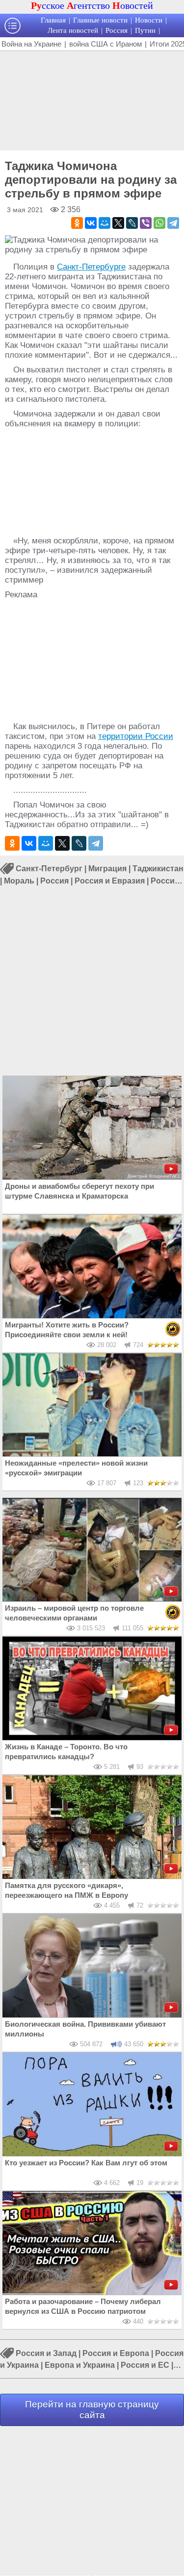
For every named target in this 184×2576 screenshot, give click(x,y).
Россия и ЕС (145, 2365)
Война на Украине (31, 44)
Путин (145, 30)
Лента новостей (73, 30)
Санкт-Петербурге (91, 267)
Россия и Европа (116, 2353)
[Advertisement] (92, 99)
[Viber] (146, 223)
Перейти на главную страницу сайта (92, 2410)
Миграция (107, 869)
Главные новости (100, 20)
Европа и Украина (80, 2365)
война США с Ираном (105, 44)
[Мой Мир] (105, 223)
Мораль (19, 881)
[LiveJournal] (132, 223)
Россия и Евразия (110, 881)
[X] (118, 223)
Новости (149, 20)
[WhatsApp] (159, 223)
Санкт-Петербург (49, 869)
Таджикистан (158, 869)
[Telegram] (173, 223)
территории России (136, 736)
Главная (53, 20)
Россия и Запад (46, 2353)
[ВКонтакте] (91, 223)
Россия (117, 30)
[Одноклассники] (77, 223)
